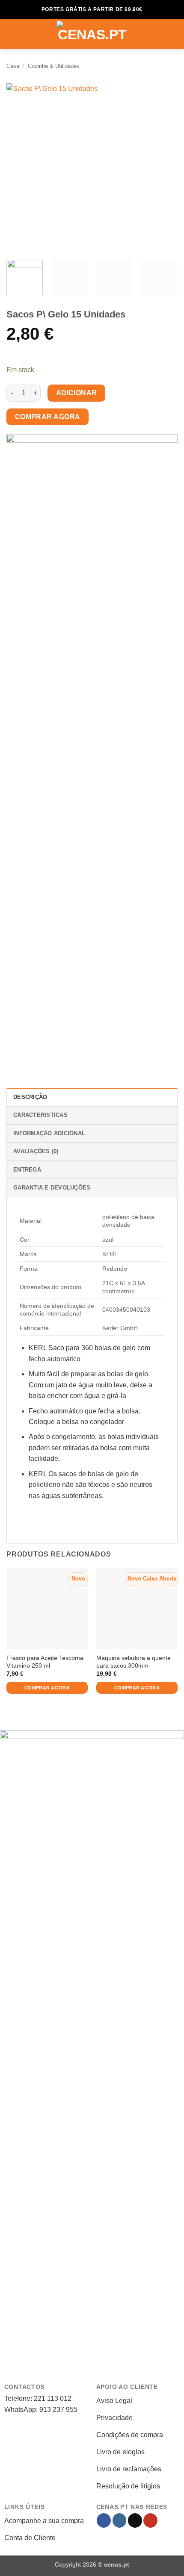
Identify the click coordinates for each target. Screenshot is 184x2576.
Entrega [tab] (27, 1170)
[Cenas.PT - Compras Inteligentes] (92, 34)
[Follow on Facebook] (104, 2520)
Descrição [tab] (30, 1097)
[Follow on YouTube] (150, 2520)
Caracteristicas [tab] (40, 1115)
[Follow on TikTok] (135, 2520)
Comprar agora (48, 417)
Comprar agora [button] (47, 1688)
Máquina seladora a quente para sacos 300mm (134, 1662)
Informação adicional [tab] (49, 1133)
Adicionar (77, 393)
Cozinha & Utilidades (54, 66)
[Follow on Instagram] (120, 2520)
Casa (13, 66)
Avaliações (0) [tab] (36, 1151)
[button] (12, 34)
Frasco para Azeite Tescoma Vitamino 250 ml (45, 1662)
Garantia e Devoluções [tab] (52, 1188)
